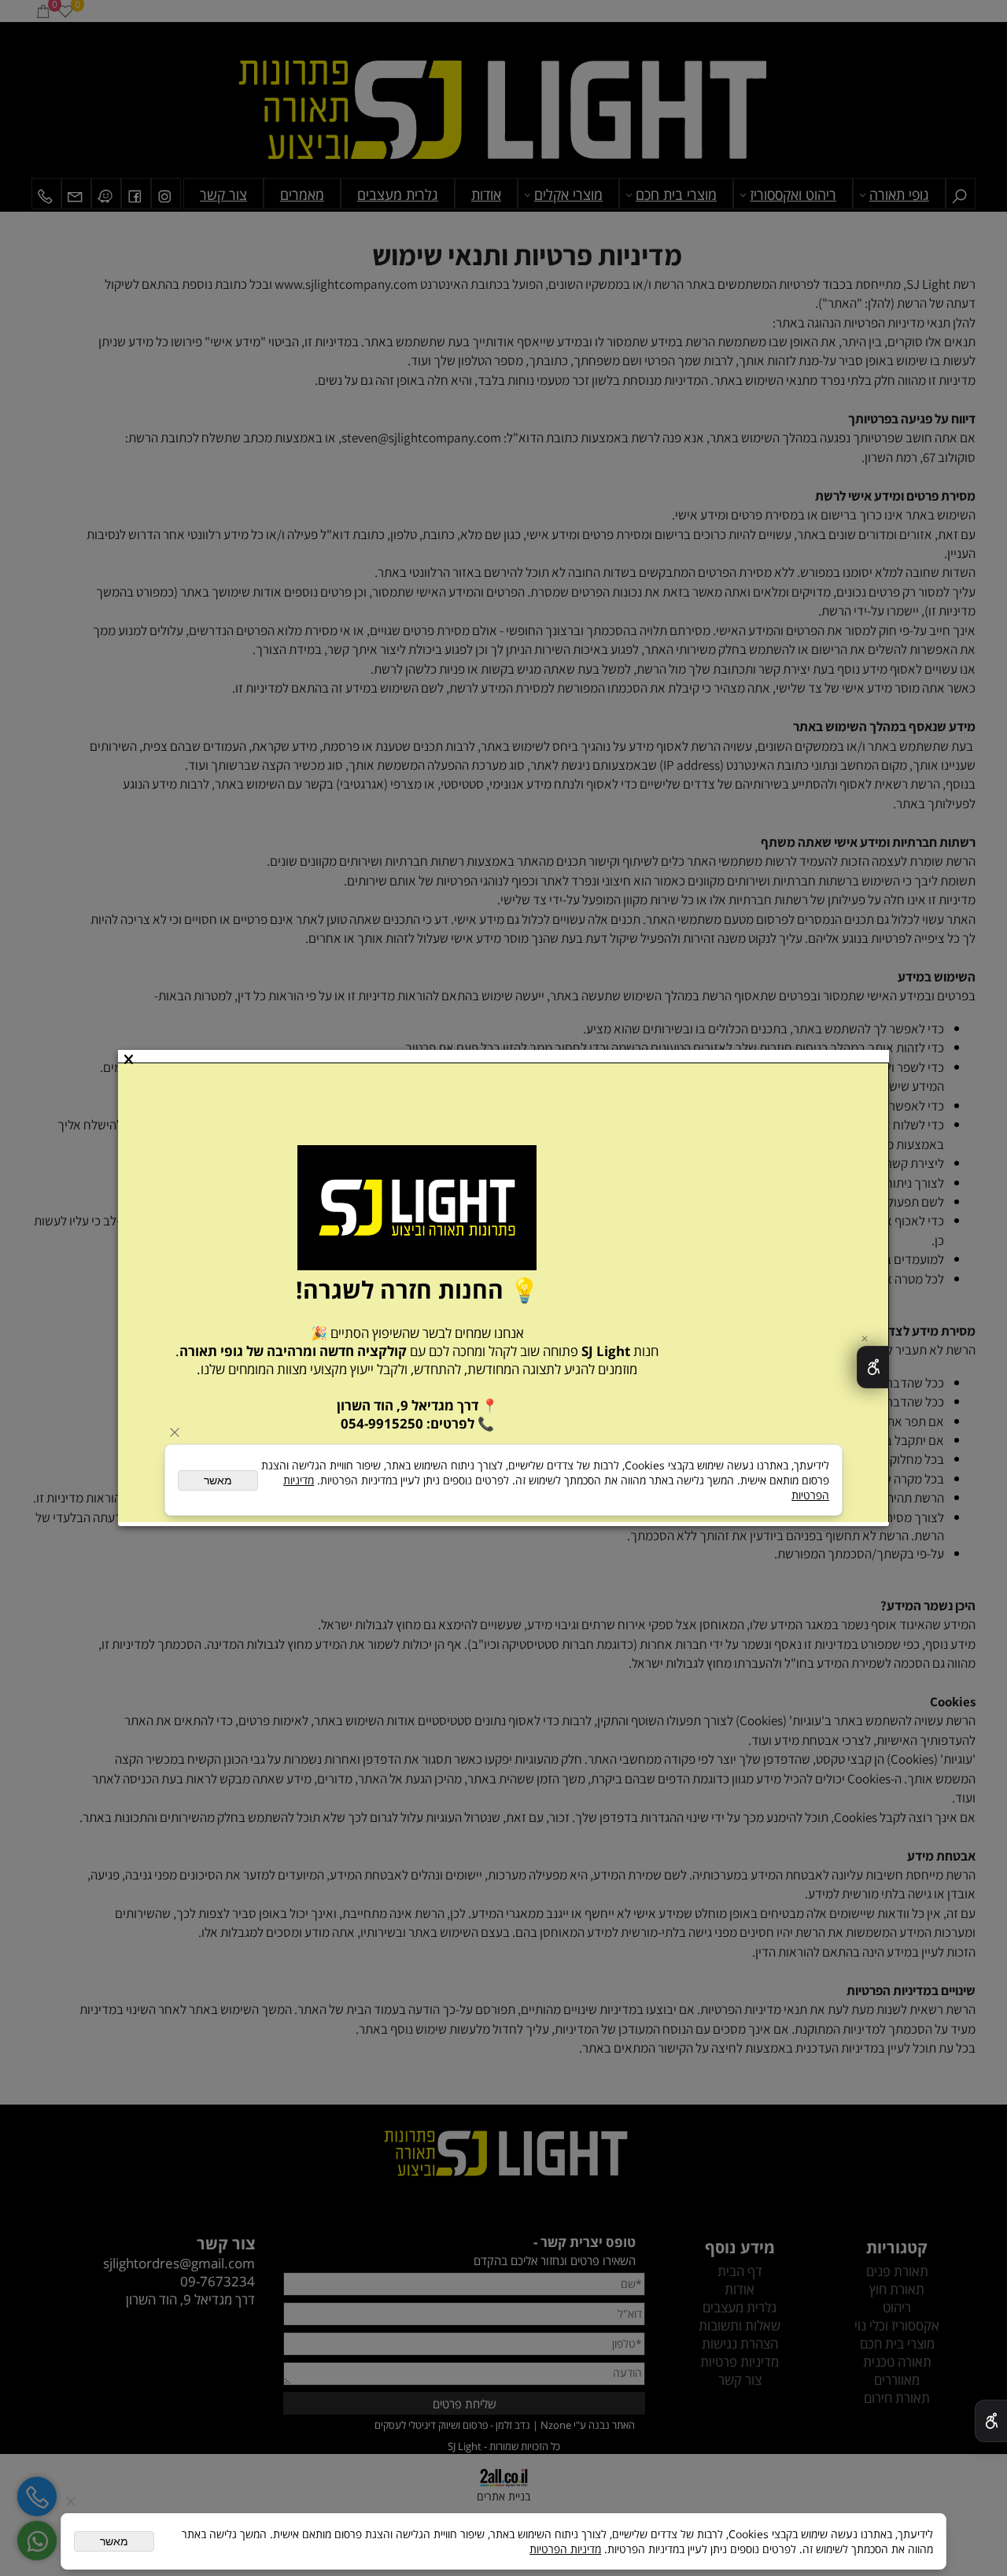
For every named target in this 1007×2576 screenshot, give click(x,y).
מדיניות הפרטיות (565, 2549)
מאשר (114, 2541)
